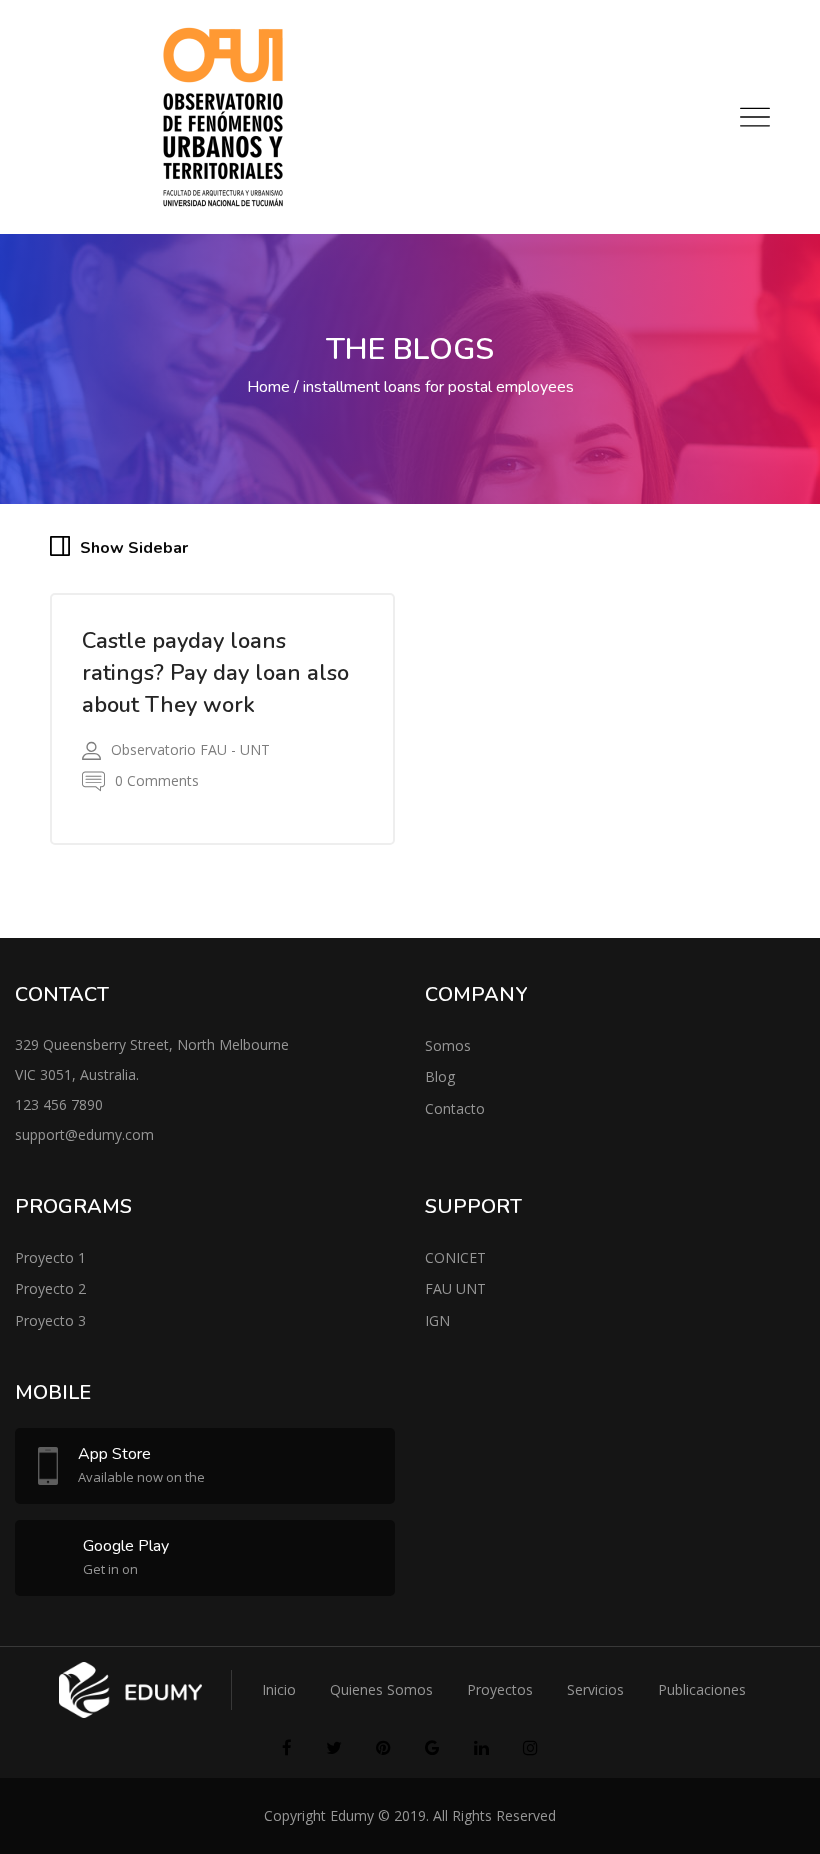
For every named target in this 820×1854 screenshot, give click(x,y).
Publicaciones (702, 1689)
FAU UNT (455, 1288)
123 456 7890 (59, 1104)
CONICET (455, 1257)
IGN (437, 1320)
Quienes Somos (381, 1689)
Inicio (279, 1689)
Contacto (455, 1108)
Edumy (352, 1815)
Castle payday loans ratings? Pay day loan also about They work (215, 673)
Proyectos (500, 1689)
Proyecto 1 (50, 1257)
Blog (440, 1076)
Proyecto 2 (50, 1288)
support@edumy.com (84, 1134)
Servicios (595, 1689)
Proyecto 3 (50, 1320)
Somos (448, 1045)
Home (268, 387)
